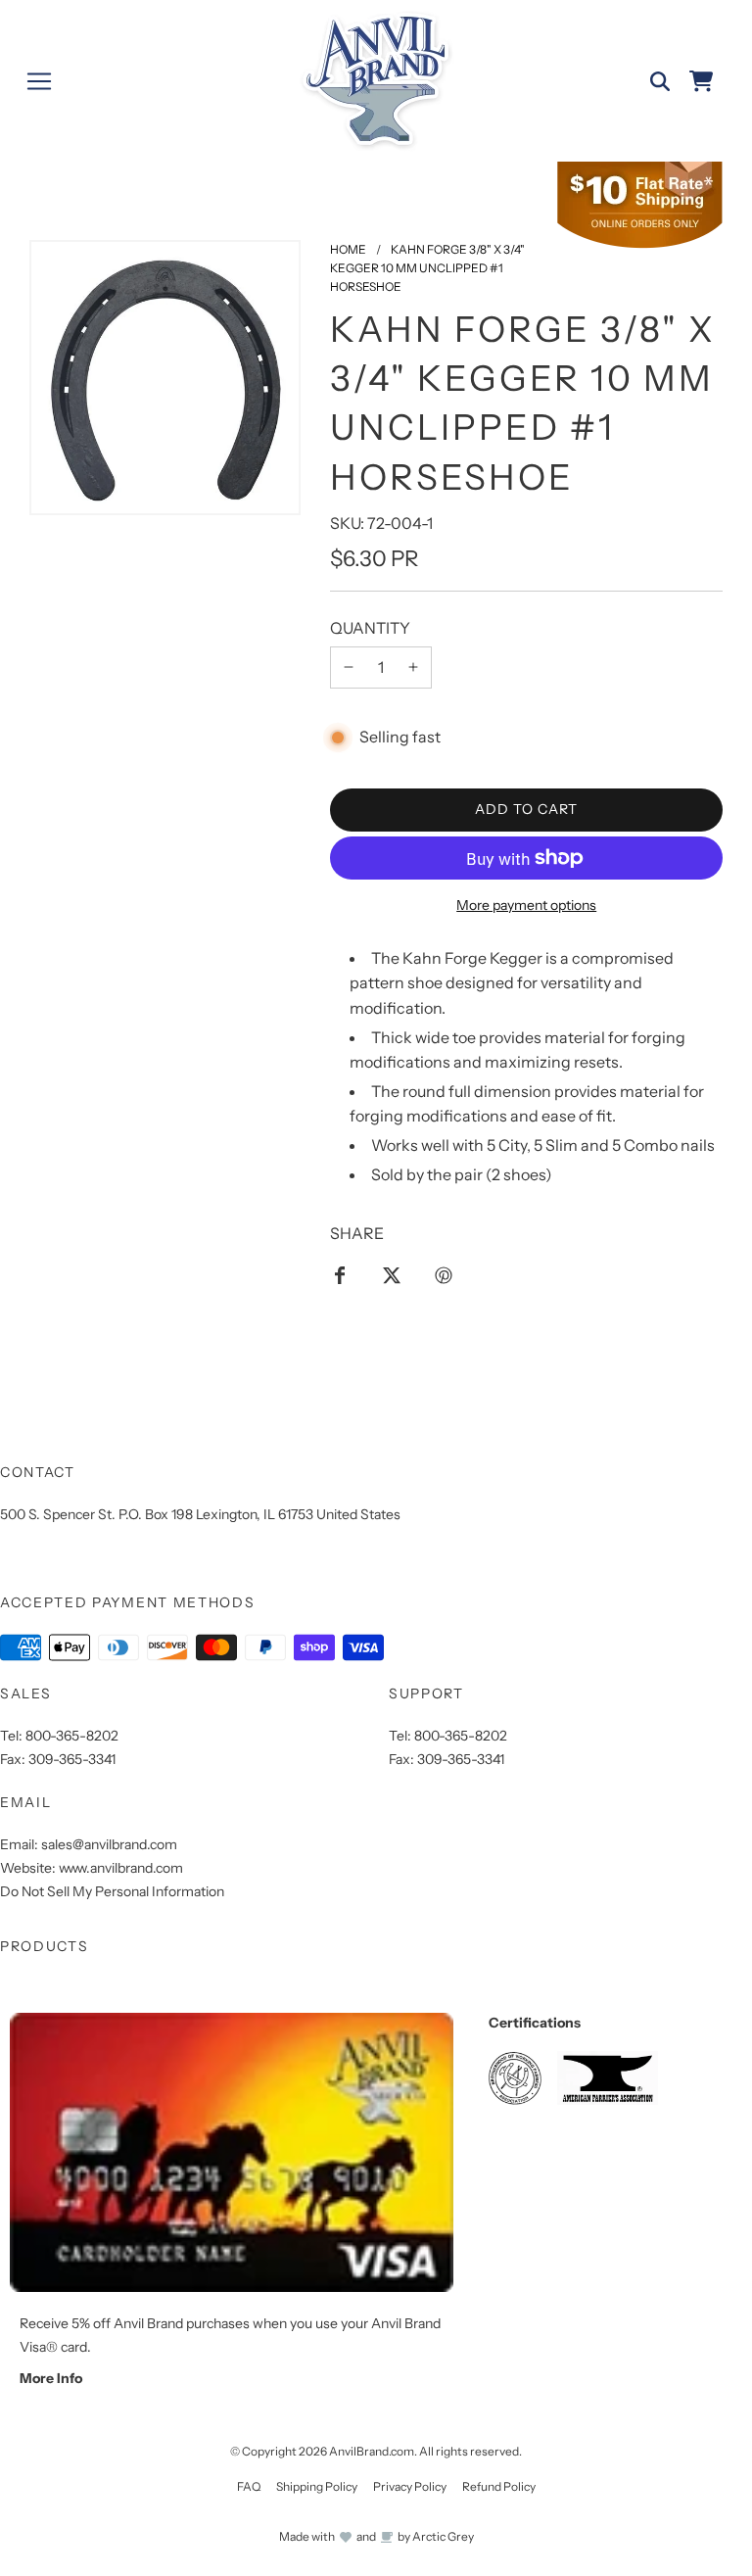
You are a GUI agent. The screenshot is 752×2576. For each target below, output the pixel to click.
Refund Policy (499, 2486)
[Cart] (701, 81)
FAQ (249, 2486)
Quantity (370, 628)
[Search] (660, 81)
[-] (349, 668)
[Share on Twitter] (392, 1274)
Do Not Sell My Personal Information (112, 1891)
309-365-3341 (72, 1759)
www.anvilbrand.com (121, 1868)
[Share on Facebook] (340, 1274)
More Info (51, 2378)
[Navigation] (39, 81)
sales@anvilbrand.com (109, 1844)
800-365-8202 (72, 1736)
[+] (413, 668)
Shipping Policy (317, 2486)
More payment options (526, 905)
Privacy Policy (410, 2486)
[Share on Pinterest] (444, 1274)
